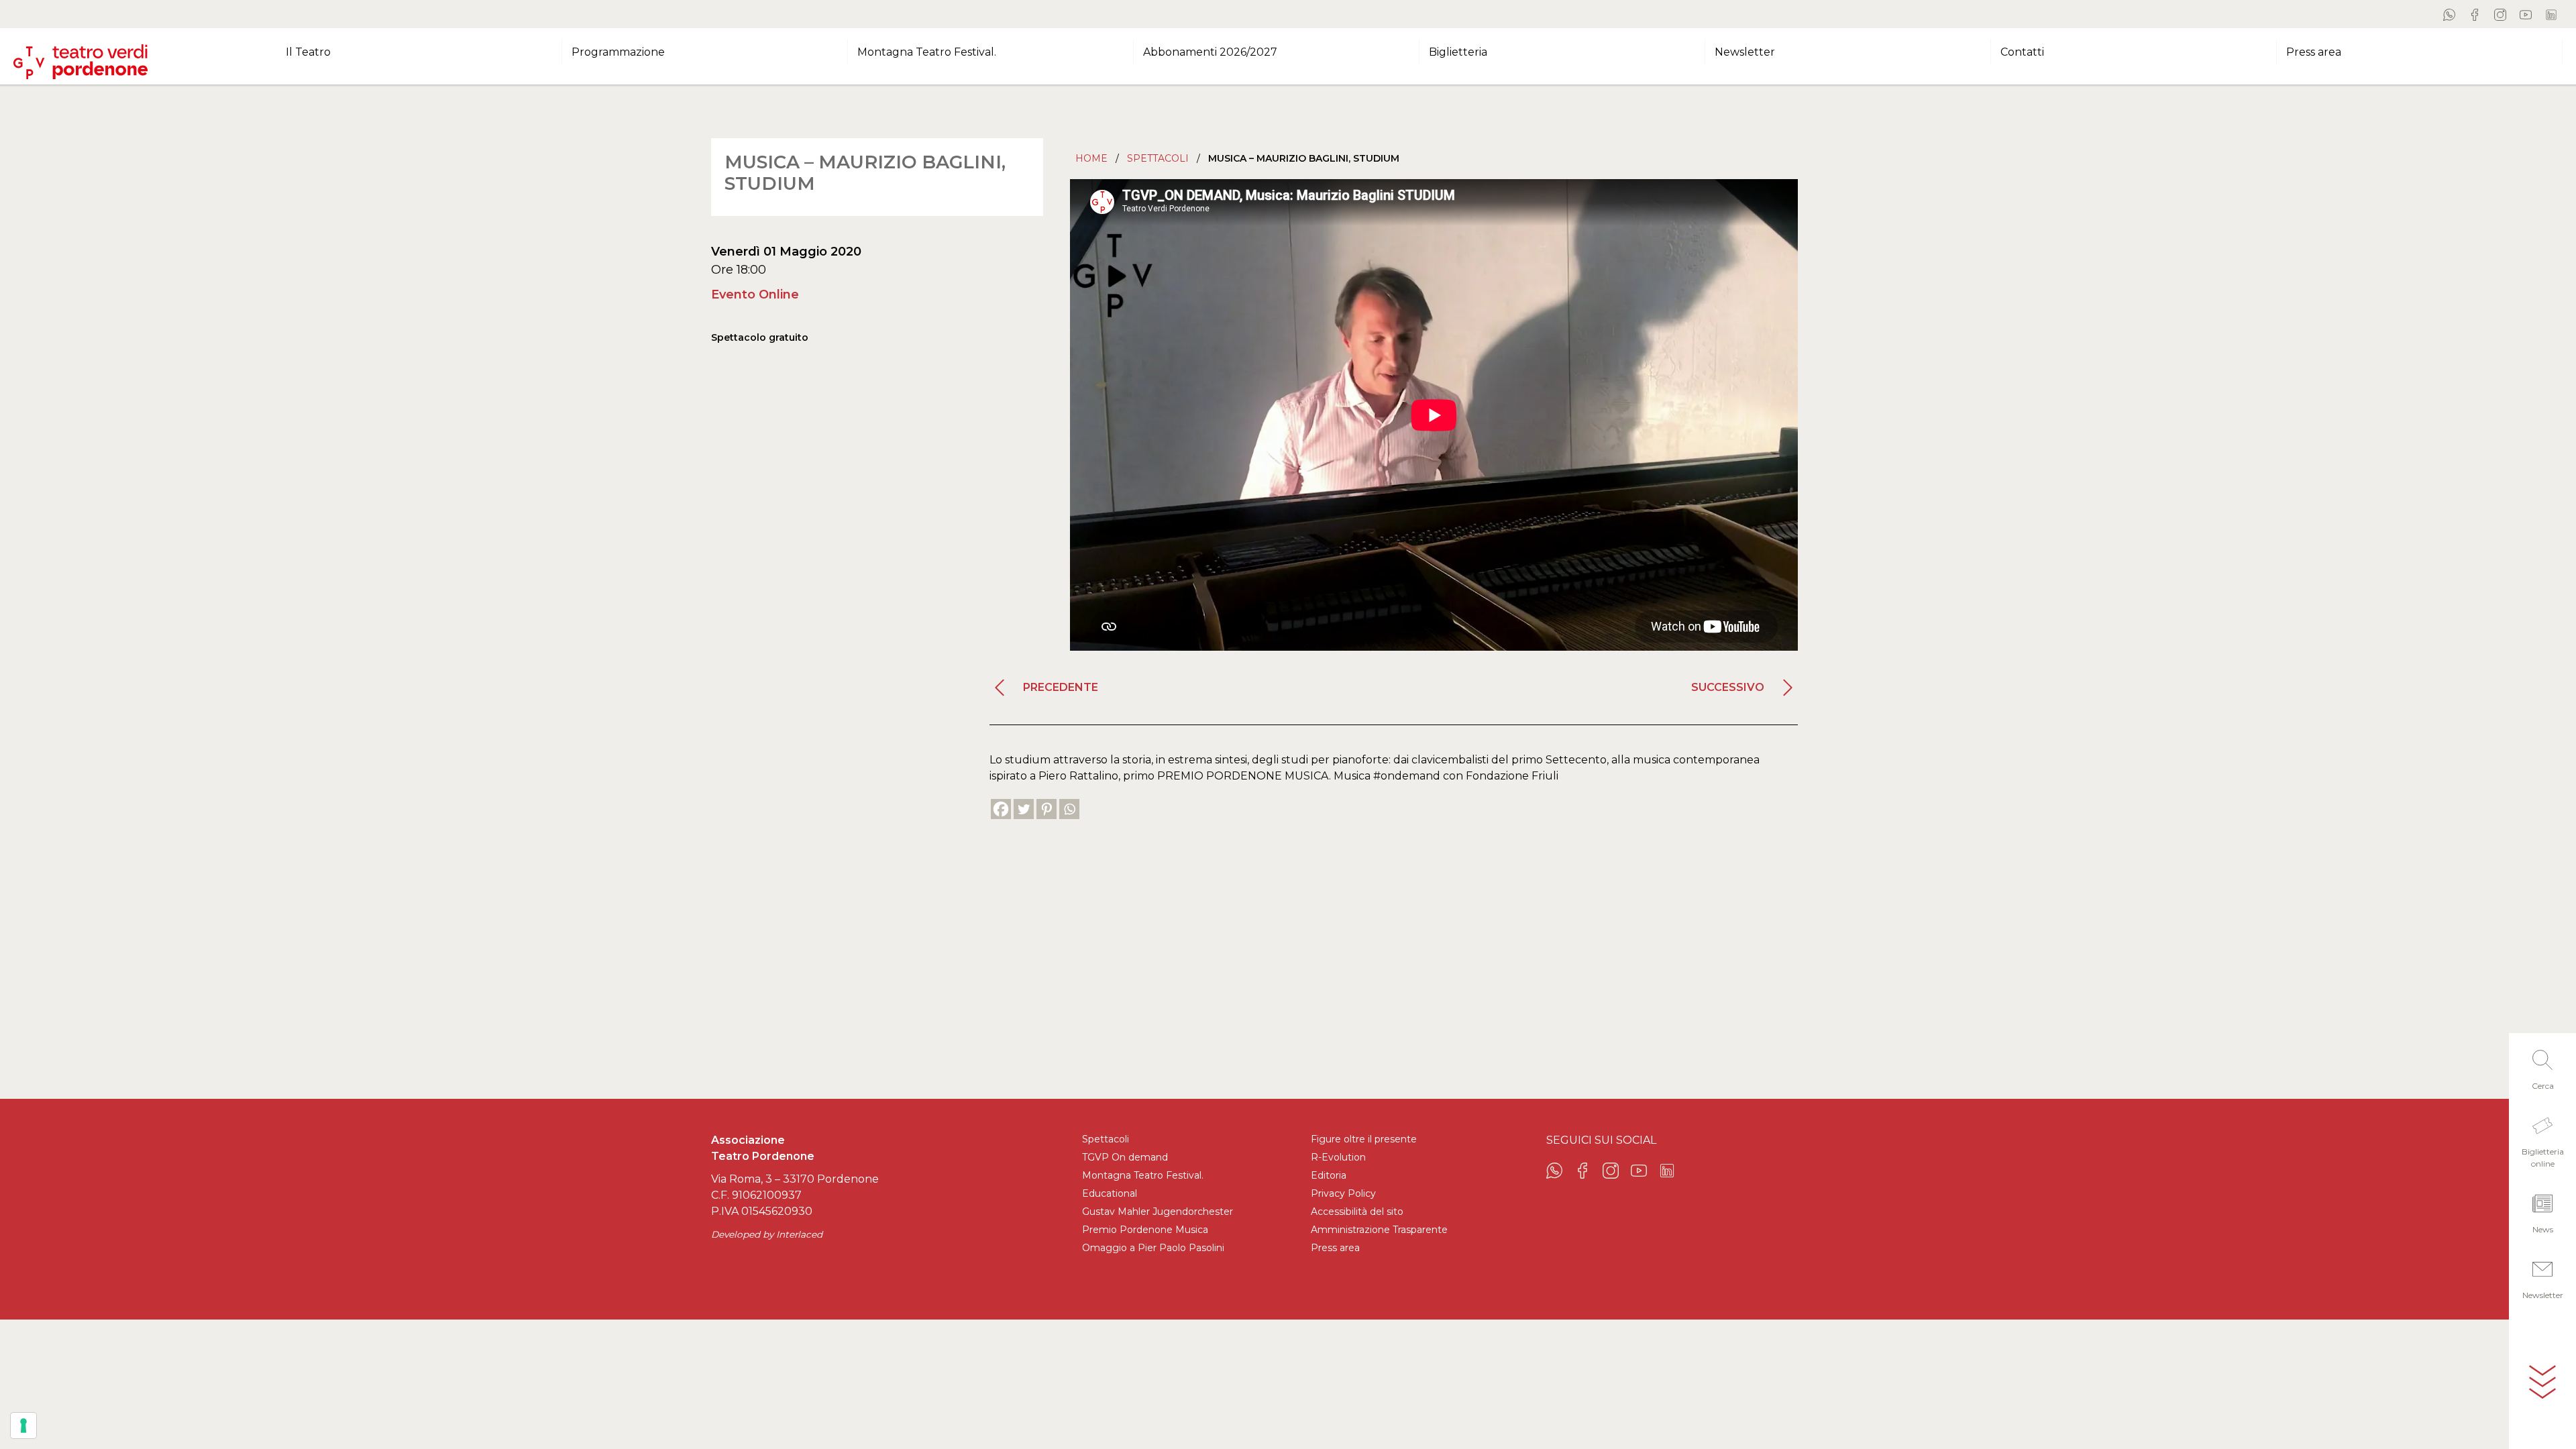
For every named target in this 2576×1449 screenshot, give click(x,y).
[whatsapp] (2449, 14)
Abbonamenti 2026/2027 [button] (1210, 52)
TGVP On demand (1125, 1157)
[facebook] (2475, 14)
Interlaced (799, 1234)
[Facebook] (1001, 809)
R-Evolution (1338, 1157)
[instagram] (2500, 14)
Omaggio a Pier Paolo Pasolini (1153, 1248)
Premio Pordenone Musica (1145, 1230)
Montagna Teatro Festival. (1143, 1175)
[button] (2542, 1066)
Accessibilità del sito (1357, 1212)
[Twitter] (1024, 809)
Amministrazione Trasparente (1379, 1230)
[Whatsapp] (1069, 809)
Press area (1335, 1248)
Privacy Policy (1343, 1193)
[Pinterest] (1046, 809)
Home (1091, 158)
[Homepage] (80, 56)
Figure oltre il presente (1364, 1139)
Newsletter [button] (1745, 52)
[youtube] (2526, 14)
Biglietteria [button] (1458, 52)
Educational (1110, 1193)
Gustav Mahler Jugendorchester (1158, 1212)
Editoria (1329, 1175)
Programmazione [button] (618, 52)
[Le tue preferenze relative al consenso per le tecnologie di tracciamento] (23, 1426)
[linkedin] (2551, 14)
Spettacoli (1158, 158)
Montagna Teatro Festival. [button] (927, 52)
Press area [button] (2314, 52)
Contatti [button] (2022, 52)
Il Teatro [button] (308, 52)
